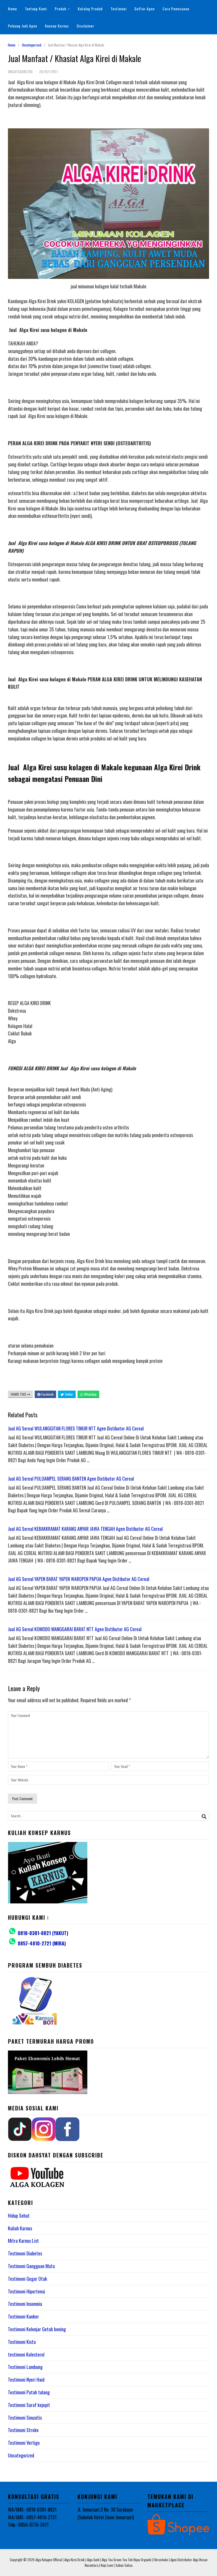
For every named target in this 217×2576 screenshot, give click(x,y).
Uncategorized (32, 45)
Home (12, 9)
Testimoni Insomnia (25, 2304)
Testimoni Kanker (23, 2316)
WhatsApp (90, 1394)
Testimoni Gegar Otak (28, 2279)
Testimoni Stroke (23, 2430)
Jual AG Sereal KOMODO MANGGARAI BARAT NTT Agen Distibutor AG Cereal (75, 1629)
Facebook (47, 1394)
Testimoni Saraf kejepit (29, 2405)
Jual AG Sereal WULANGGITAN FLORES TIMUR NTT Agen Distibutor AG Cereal (76, 1428)
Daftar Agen (144, 9)
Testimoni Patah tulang (29, 2392)
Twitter (68, 1394)
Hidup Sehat (19, 2216)
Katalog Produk (90, 9)
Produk (60, 9)
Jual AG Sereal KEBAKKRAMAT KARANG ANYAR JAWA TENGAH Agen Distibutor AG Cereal (85, 1529)
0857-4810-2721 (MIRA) (42, 1943)
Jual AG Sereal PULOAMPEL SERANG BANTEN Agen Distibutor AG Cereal (71, 1479)
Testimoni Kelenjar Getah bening (37, 2329)
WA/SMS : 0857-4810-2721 (32, 2517)
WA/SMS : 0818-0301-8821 (32, 2509)
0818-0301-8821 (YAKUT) (43, 1933)
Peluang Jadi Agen (22, 26)
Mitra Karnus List (23, 2241)
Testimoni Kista (22, 2342)
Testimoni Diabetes (25, 2253)
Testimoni (119, 9)
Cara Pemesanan (176, 9)
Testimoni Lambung (25, 2367)
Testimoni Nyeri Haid (26, 2380)
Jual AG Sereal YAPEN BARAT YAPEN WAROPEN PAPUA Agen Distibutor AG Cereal (79, 1579)
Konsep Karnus (57, 26)
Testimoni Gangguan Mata (31, 2266)
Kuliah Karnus (20, 2228)
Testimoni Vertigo (24, 2443)
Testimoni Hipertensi (26, 2291)
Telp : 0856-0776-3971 (28, 2525)
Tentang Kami (36, 9)
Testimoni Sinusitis (25, 2418)
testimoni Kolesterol (26, 2354)
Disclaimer (85, 26)
